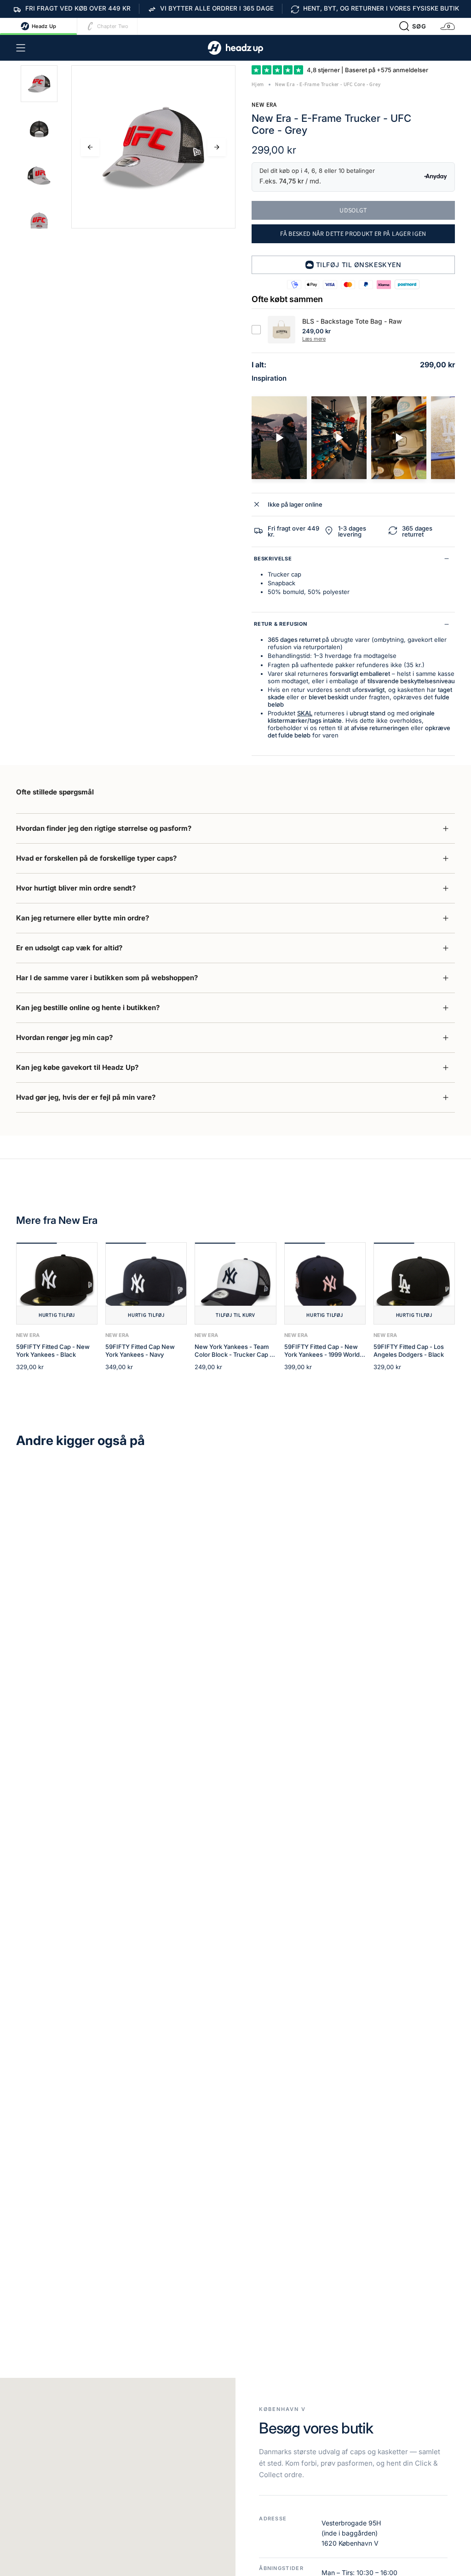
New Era (264, 105)
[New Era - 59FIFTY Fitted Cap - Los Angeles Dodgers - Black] (414, 1283)
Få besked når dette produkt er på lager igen (353, 234)
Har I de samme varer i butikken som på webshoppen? (107, 978)
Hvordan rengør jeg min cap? (64, 1037)
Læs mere (314, 339)
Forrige (90, 147)
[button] (413, 26)
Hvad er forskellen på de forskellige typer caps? (96, 858)
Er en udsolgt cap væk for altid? (69, 948)
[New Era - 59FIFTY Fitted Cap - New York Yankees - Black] (57, 1283)
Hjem (258, 84)
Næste (217, 147)
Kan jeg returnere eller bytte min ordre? (83, 918)
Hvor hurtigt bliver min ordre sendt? (76, 888)
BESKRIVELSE (273, 559)
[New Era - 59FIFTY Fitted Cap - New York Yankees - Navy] (146, 1283)
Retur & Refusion (281, 624)
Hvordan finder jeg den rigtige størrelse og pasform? (104, 828)
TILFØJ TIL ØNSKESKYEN (359, 265)
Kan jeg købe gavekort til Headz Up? (77, 1067)
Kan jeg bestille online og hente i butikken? (88, 1008)
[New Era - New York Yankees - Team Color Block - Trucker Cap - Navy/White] (235, 1283)
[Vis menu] (21, 48)
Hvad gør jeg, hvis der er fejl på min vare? (86, 1097)
